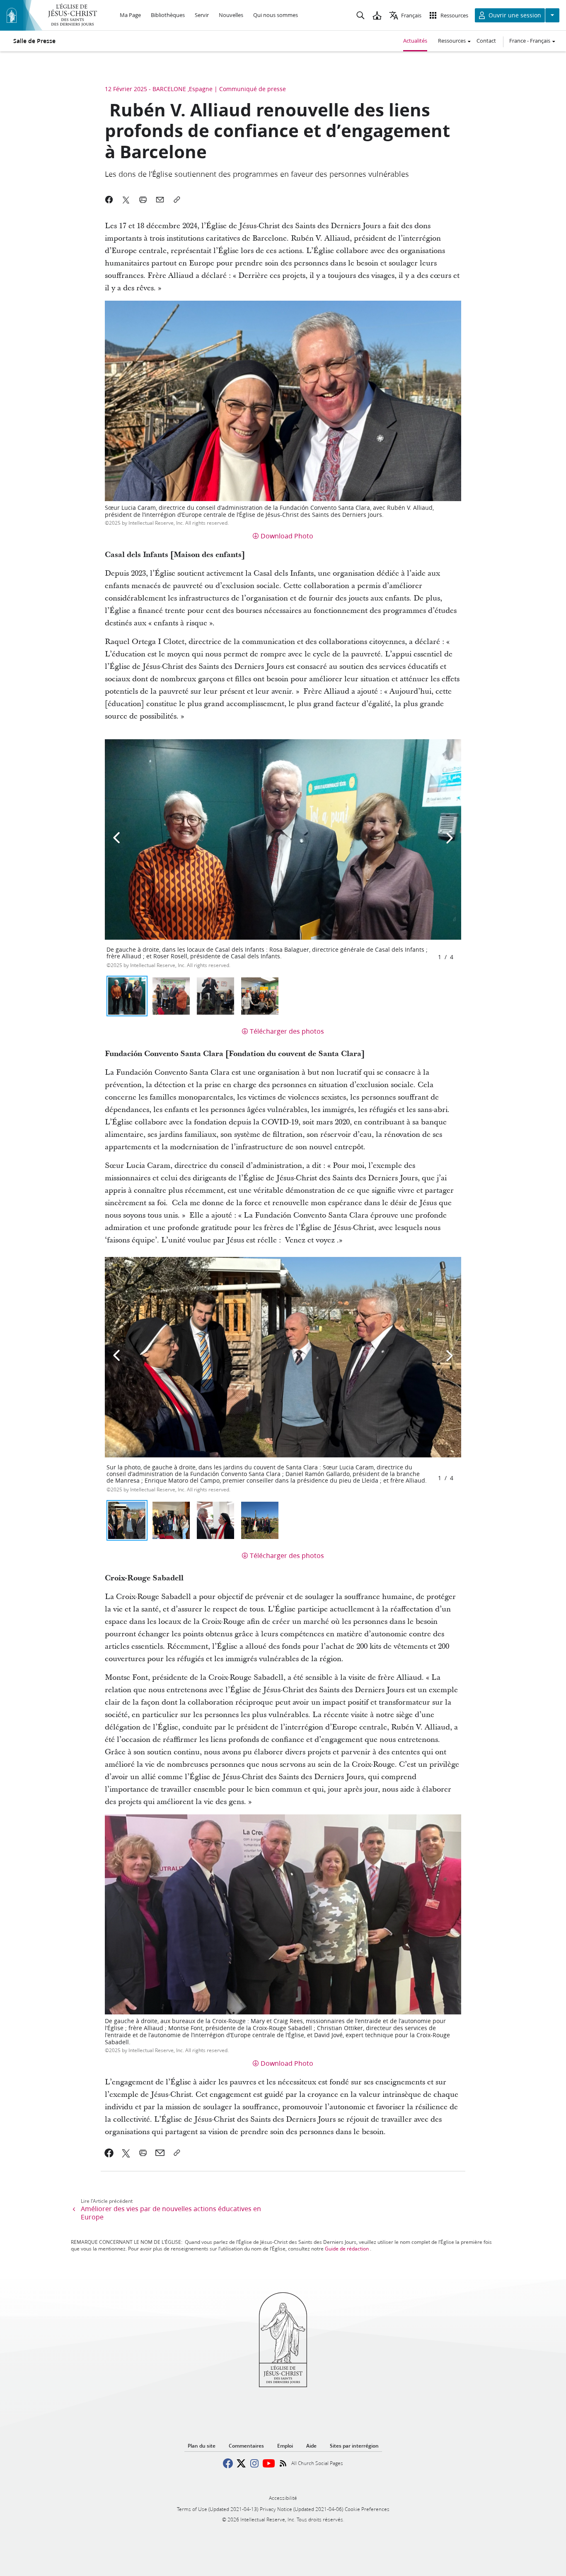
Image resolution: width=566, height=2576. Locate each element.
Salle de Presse (34, 41)
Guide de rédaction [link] (347, 2249)
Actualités (415, 41)
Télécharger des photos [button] (287, 1031)
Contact (486, 41)
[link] (109, 2153)
